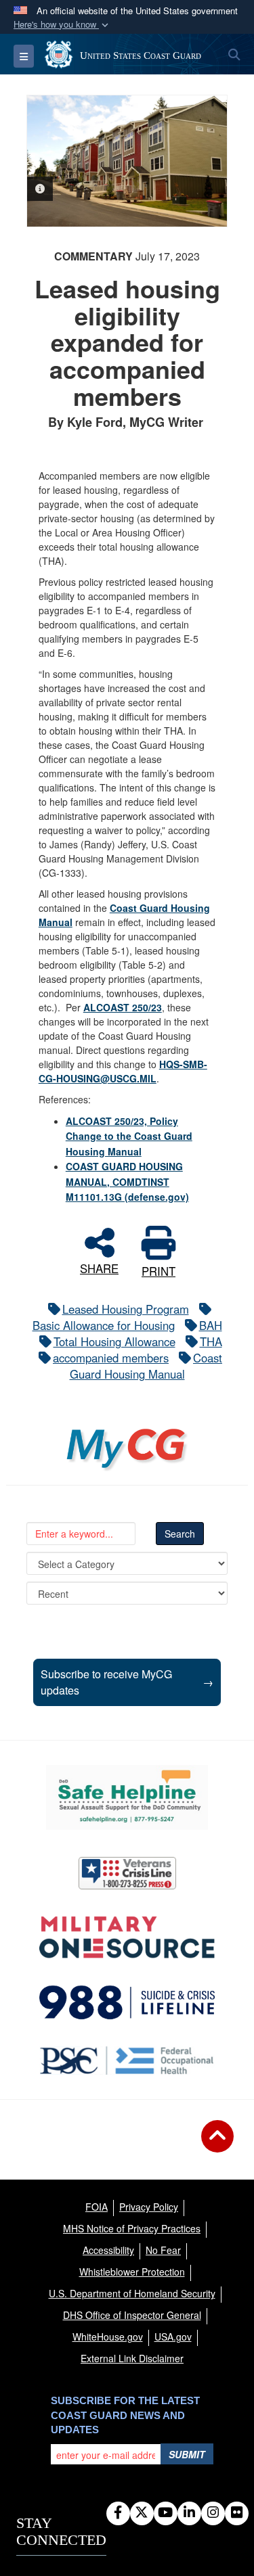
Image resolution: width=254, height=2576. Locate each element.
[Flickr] (237, 2513)
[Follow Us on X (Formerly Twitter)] (142, 2513)
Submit (187, 2454)
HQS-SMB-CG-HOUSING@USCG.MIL (123, 1071)
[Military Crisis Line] (127, 1873)
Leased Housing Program (126, 1309)
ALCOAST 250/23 (123, 1007)
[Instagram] (213, 2513)
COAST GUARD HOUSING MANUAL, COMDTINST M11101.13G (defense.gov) (127, 1181)
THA (211, 1341)
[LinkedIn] (189, 2513)
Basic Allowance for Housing (104, 1325)
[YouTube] (166, 2513)
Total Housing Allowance (114, 1341)
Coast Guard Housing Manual (146, 1366)
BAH (211, 1325)
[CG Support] (127, 1937)
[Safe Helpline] (127, 1797)
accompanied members (111, 1358)
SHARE (99, 1267)
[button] (62, 25)
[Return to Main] (217, 2144)
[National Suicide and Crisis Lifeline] (127, 2002)
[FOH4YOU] (127, 2061)
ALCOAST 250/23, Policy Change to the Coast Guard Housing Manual (129, 1136)
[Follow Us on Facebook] (118, 2513)
